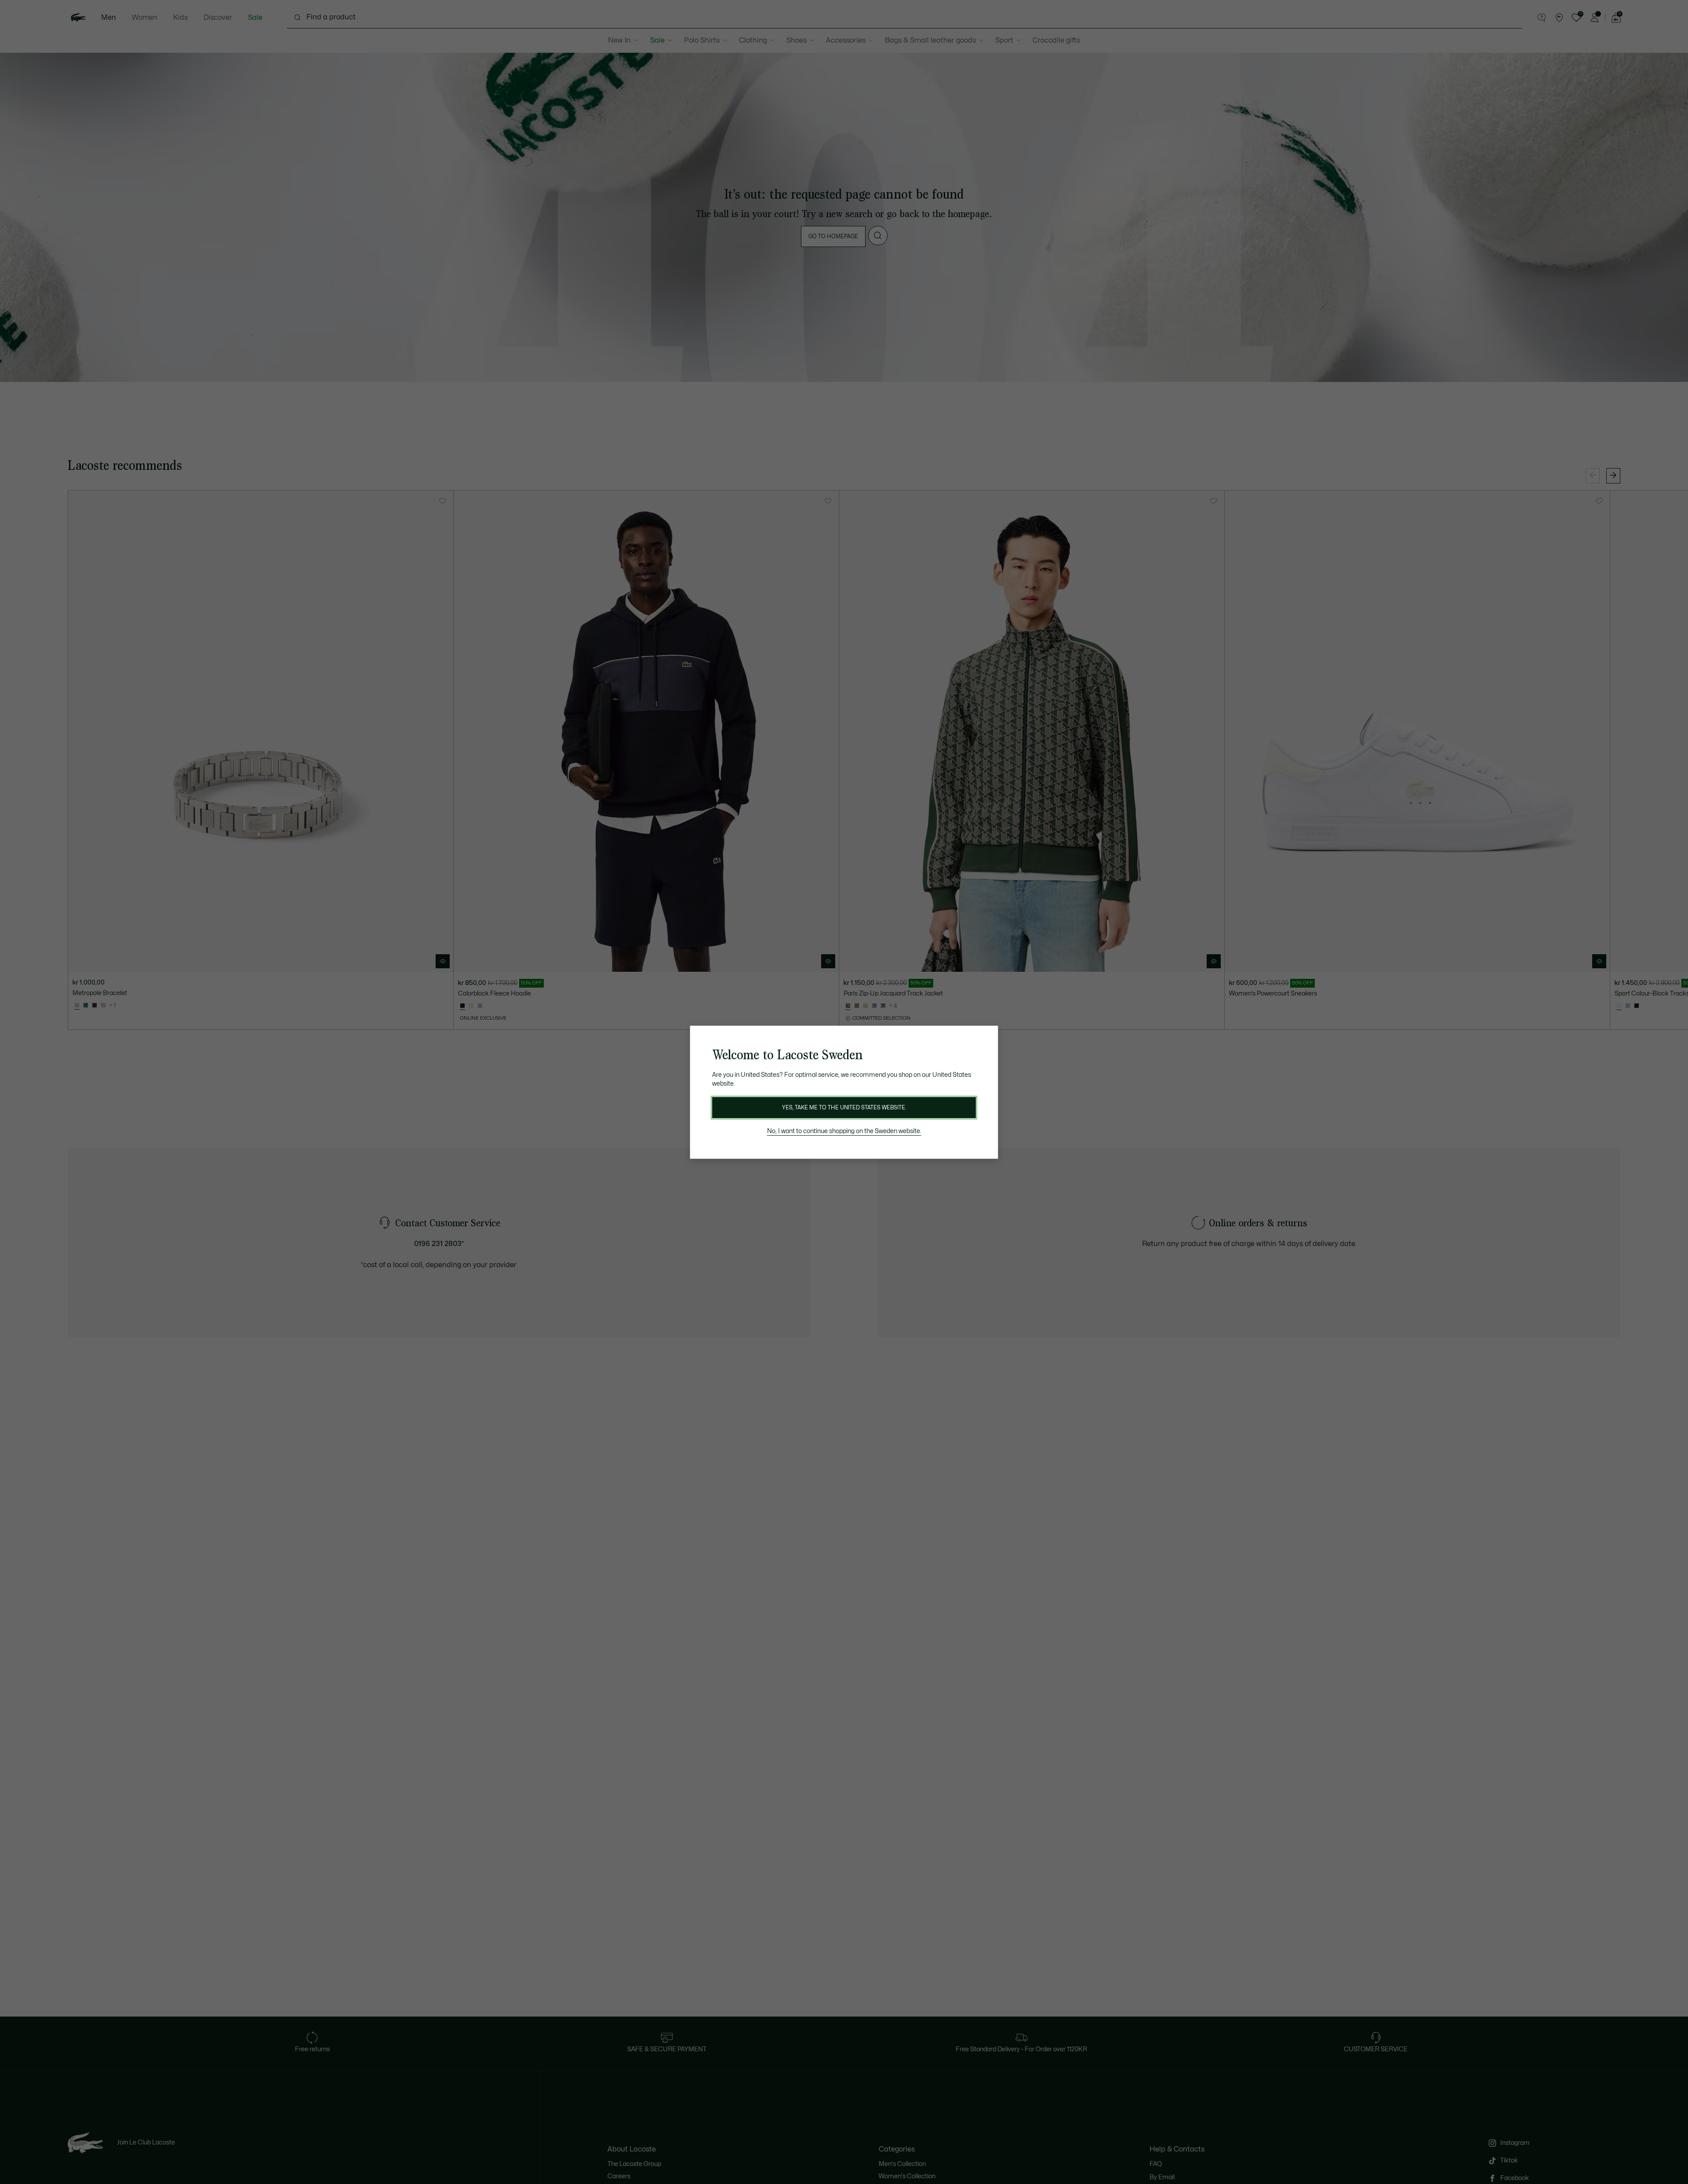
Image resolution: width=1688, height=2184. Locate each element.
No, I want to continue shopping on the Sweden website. (844, 1131)
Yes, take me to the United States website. (844, 1108)
